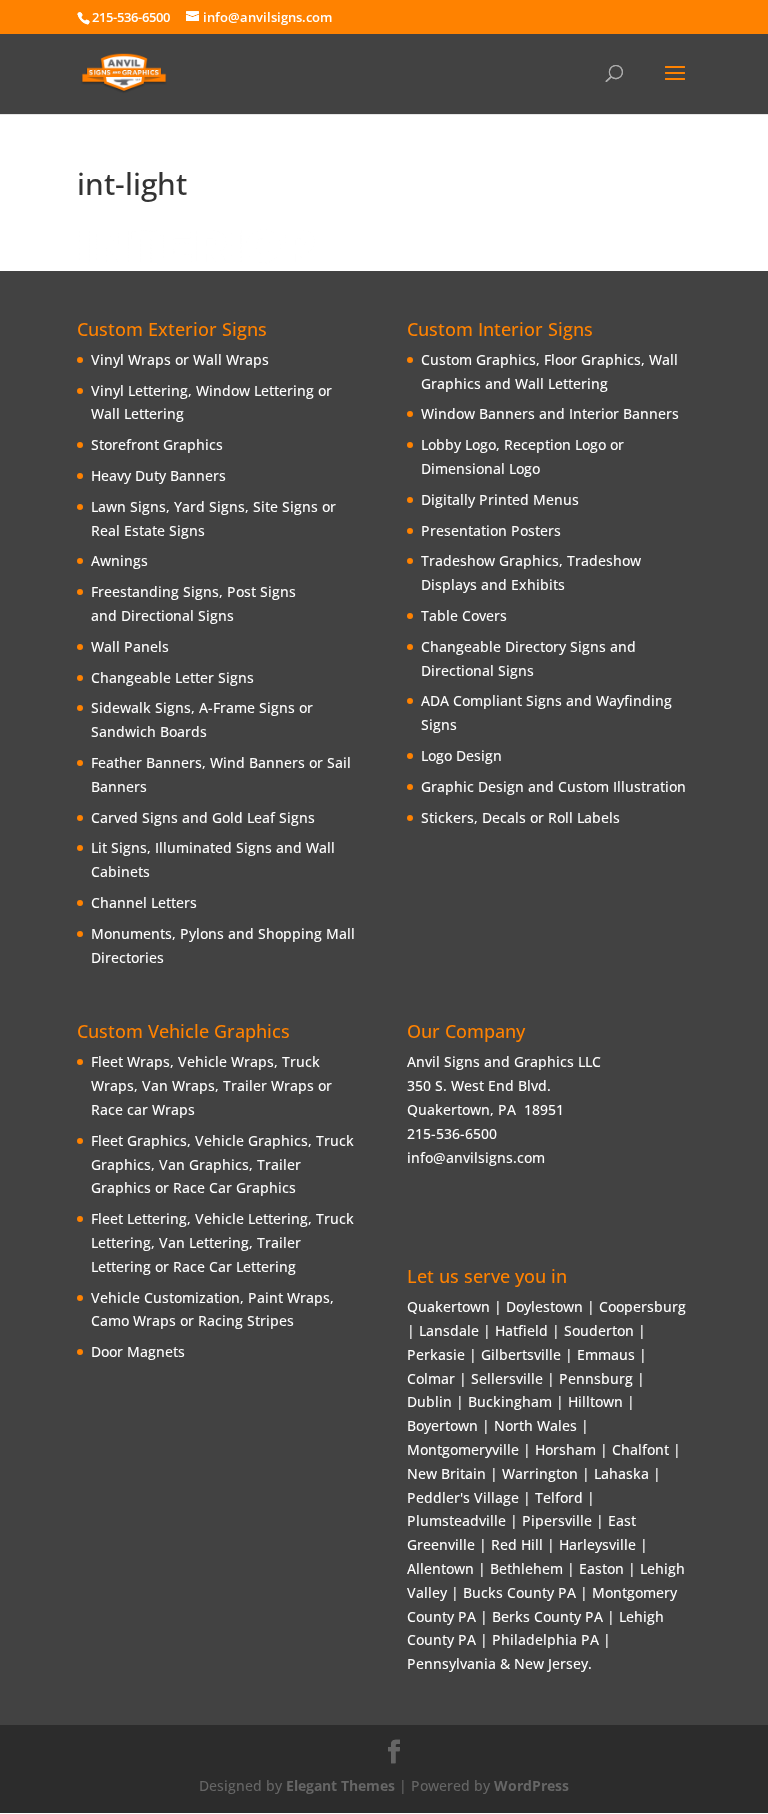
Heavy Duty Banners (158, 475)
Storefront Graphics (157, 444)
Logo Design (461, 755)
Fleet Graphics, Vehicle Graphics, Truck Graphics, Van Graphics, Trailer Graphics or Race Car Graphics (222, 1164)
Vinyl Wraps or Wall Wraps (180, 359)
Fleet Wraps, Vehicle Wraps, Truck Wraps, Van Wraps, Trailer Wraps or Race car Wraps (211, 1085)
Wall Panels (130, 646)
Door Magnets (138, 1351)
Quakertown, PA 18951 (485, 1109)
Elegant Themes (340, 1785)
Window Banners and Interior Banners (550, 413)
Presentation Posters (491, 530)
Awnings (119, 560)
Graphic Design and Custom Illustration (553, 786)
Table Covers (464, 615)
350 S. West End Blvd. (479, 1085)
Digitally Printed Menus (500, 499)
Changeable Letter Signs (172, 677)
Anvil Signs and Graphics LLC (504, 1061)
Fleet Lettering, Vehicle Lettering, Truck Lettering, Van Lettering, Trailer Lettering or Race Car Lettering (222, 1242)
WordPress (531, 1785)
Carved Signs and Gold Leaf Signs (203, 817)
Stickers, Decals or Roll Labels (520, 817)
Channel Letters (144, 902)
